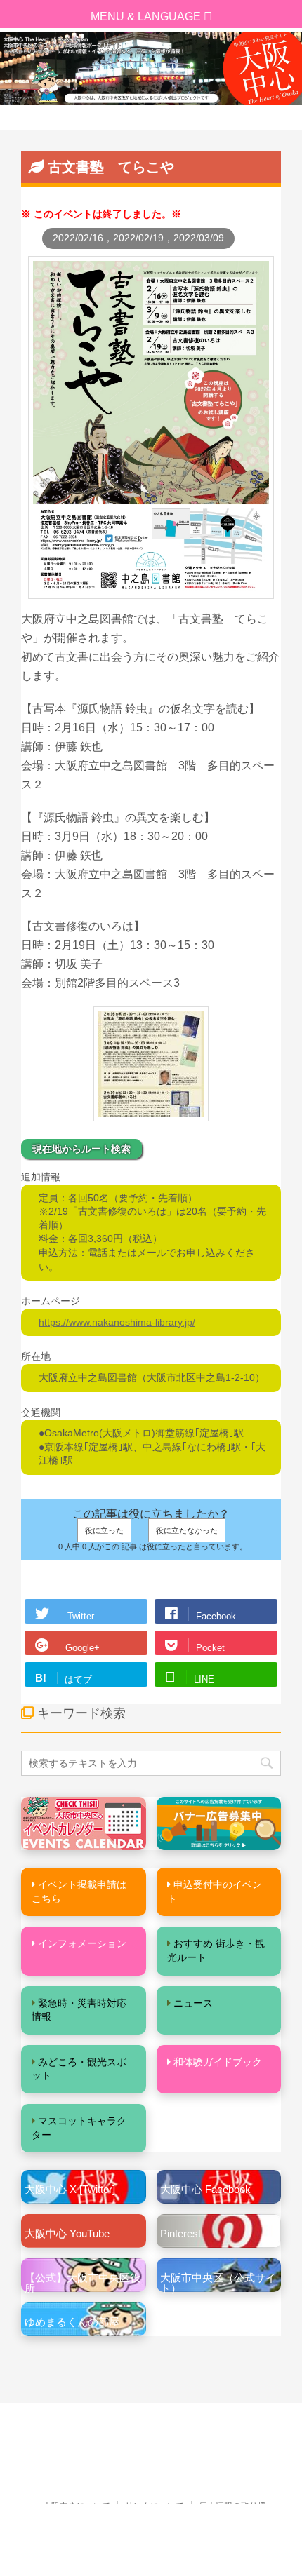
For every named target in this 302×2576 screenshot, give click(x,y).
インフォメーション (82, 1943)
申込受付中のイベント (215, 1891)
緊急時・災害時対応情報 (79, 2010)
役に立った (104, 1530)
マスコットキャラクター (79, 2128)
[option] (151, 68)
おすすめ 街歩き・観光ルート (216, 1950)
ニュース (193, 2003)
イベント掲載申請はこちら (79, 1891)
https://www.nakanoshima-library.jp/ (117, 1322)
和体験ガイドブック (218, 2062)
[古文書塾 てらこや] (151, 592)
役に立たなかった (187, 1530)
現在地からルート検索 (81, 1149)
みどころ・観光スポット (79, 2069)
